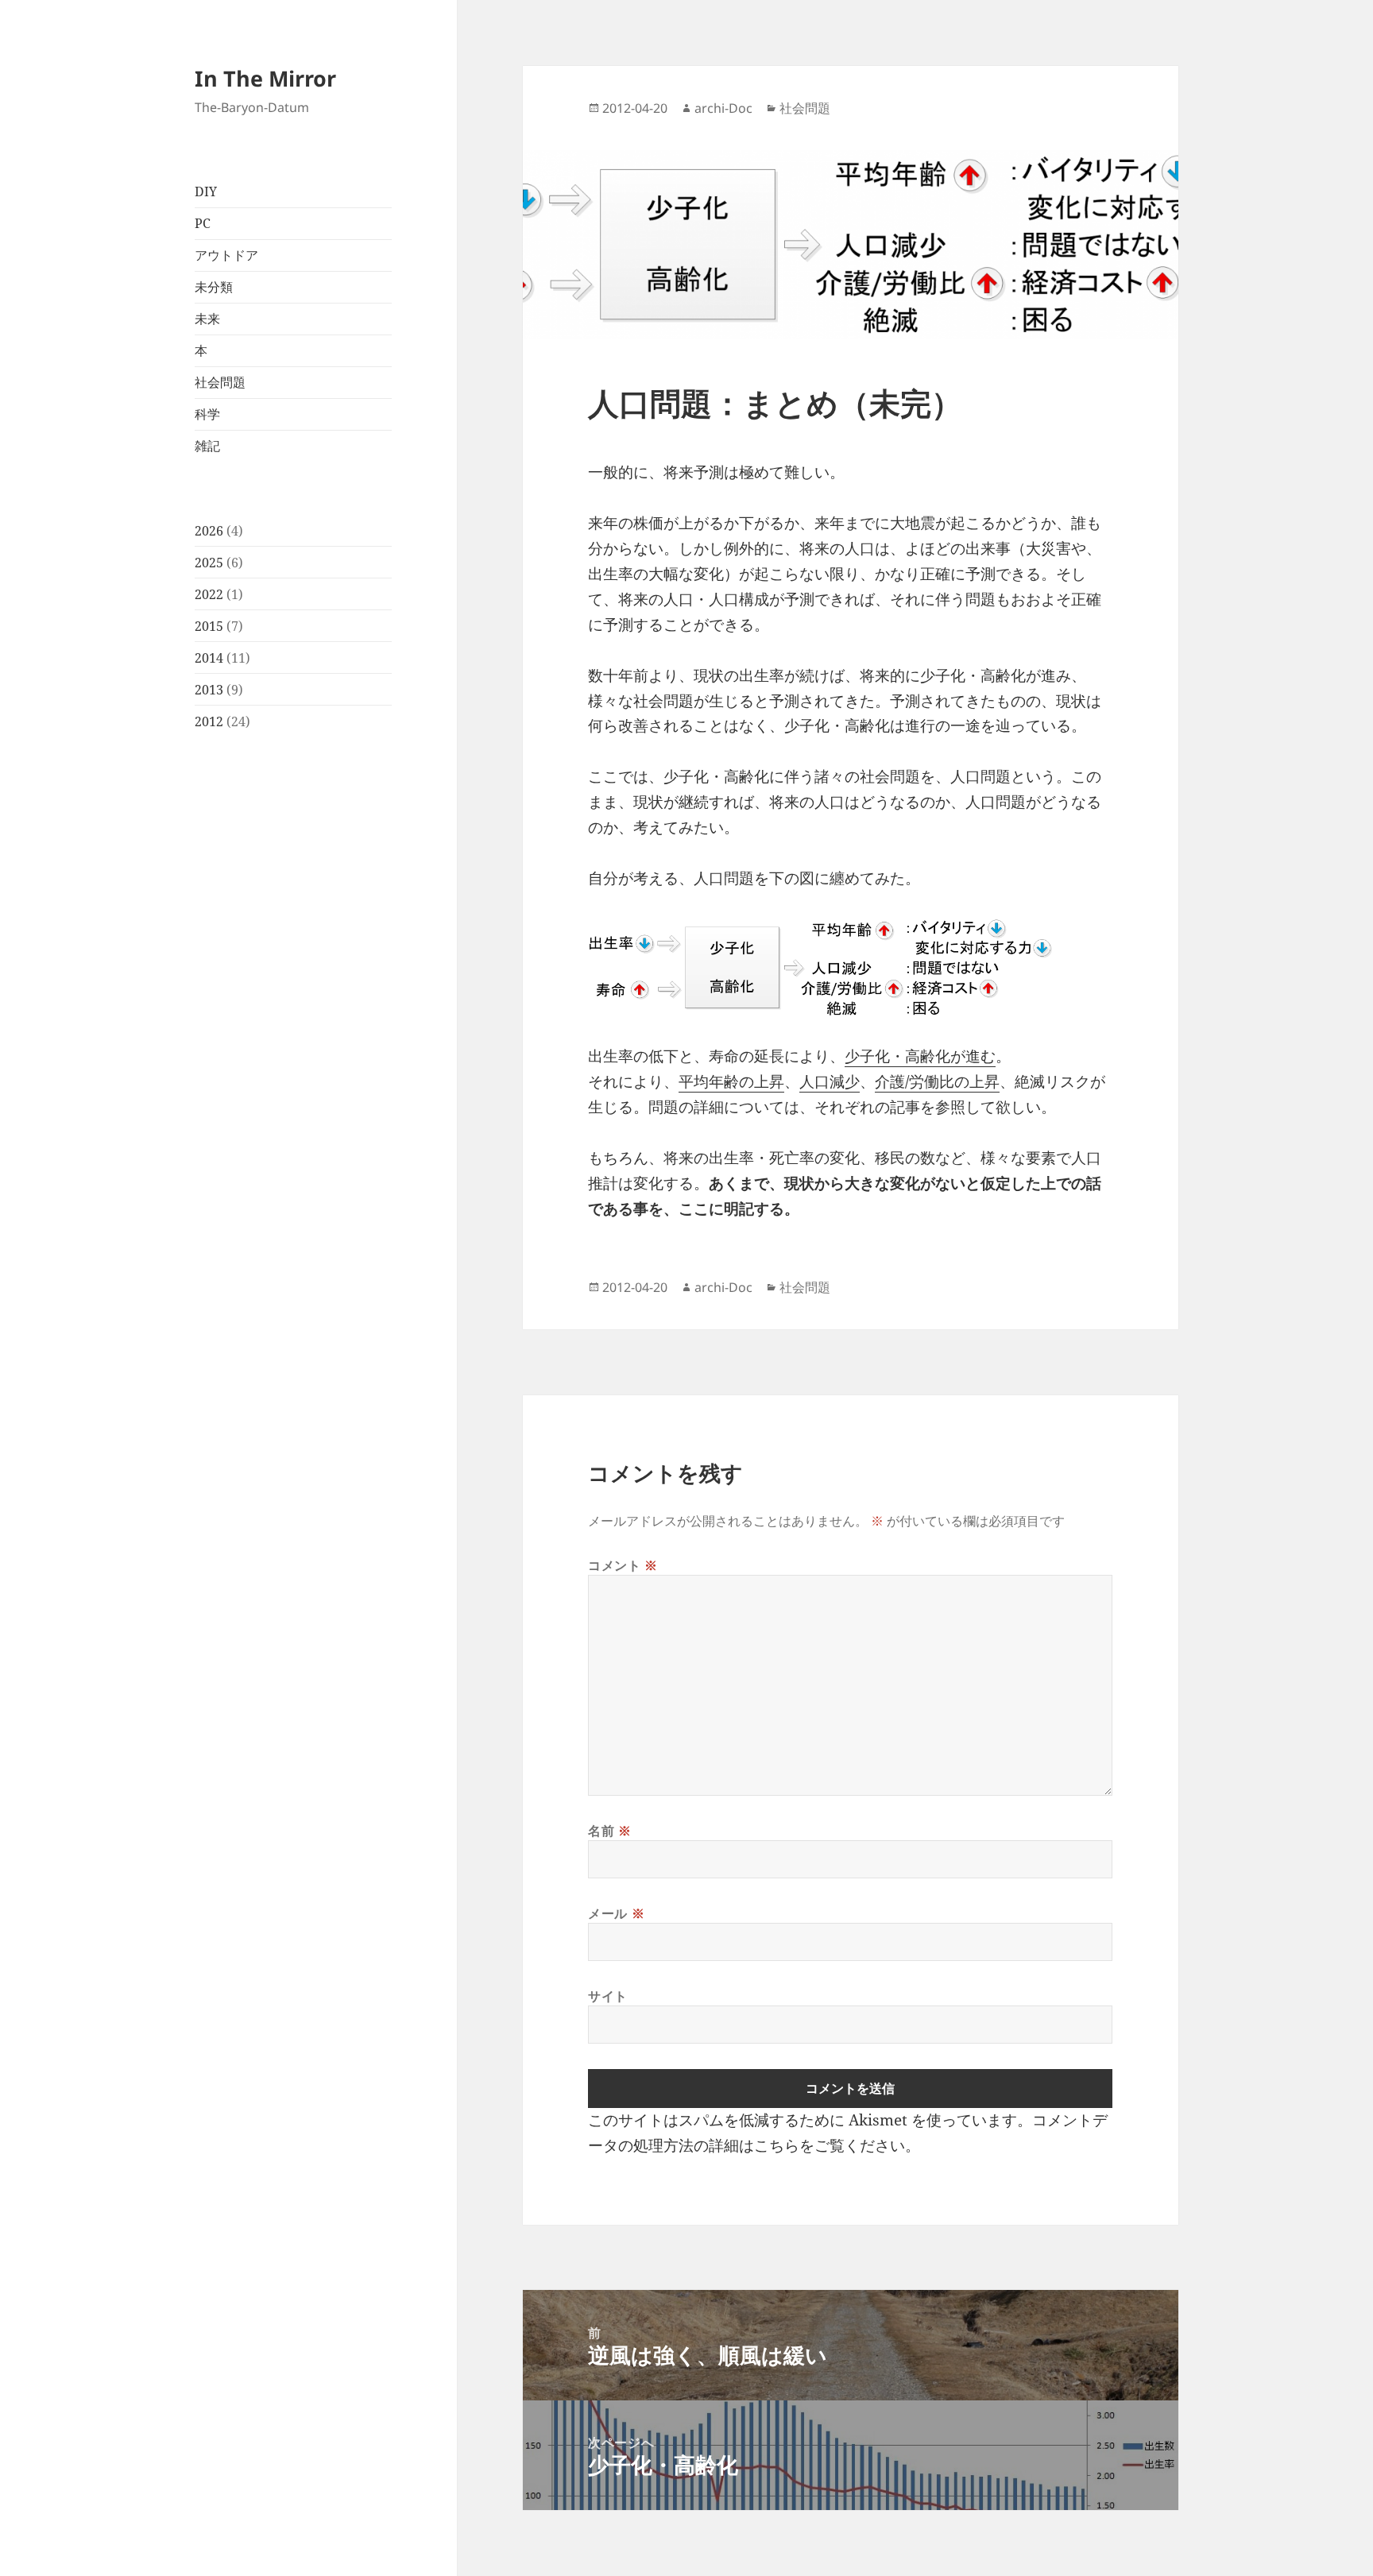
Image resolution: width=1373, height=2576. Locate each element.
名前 (610, 1831)
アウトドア (226, 255)
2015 (209, 626)
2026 (209, 531)
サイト (608, 1996)
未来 (207, 319)
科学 (207, 414)
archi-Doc (723, 108)
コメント (623, 1565)
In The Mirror (265, 78)
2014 (209, 658)
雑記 (207, 446)
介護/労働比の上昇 (937, 1081)
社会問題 (220, 382)
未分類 (214, 287)
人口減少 (830, 1081)
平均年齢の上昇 (731, 1081)
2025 (209, 563)
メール (616, 1913)
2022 (209, 594)
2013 (209, 690)
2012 (209, 721)
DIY (206, 191)
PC (203, 223)
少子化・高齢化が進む (920, 1056)
